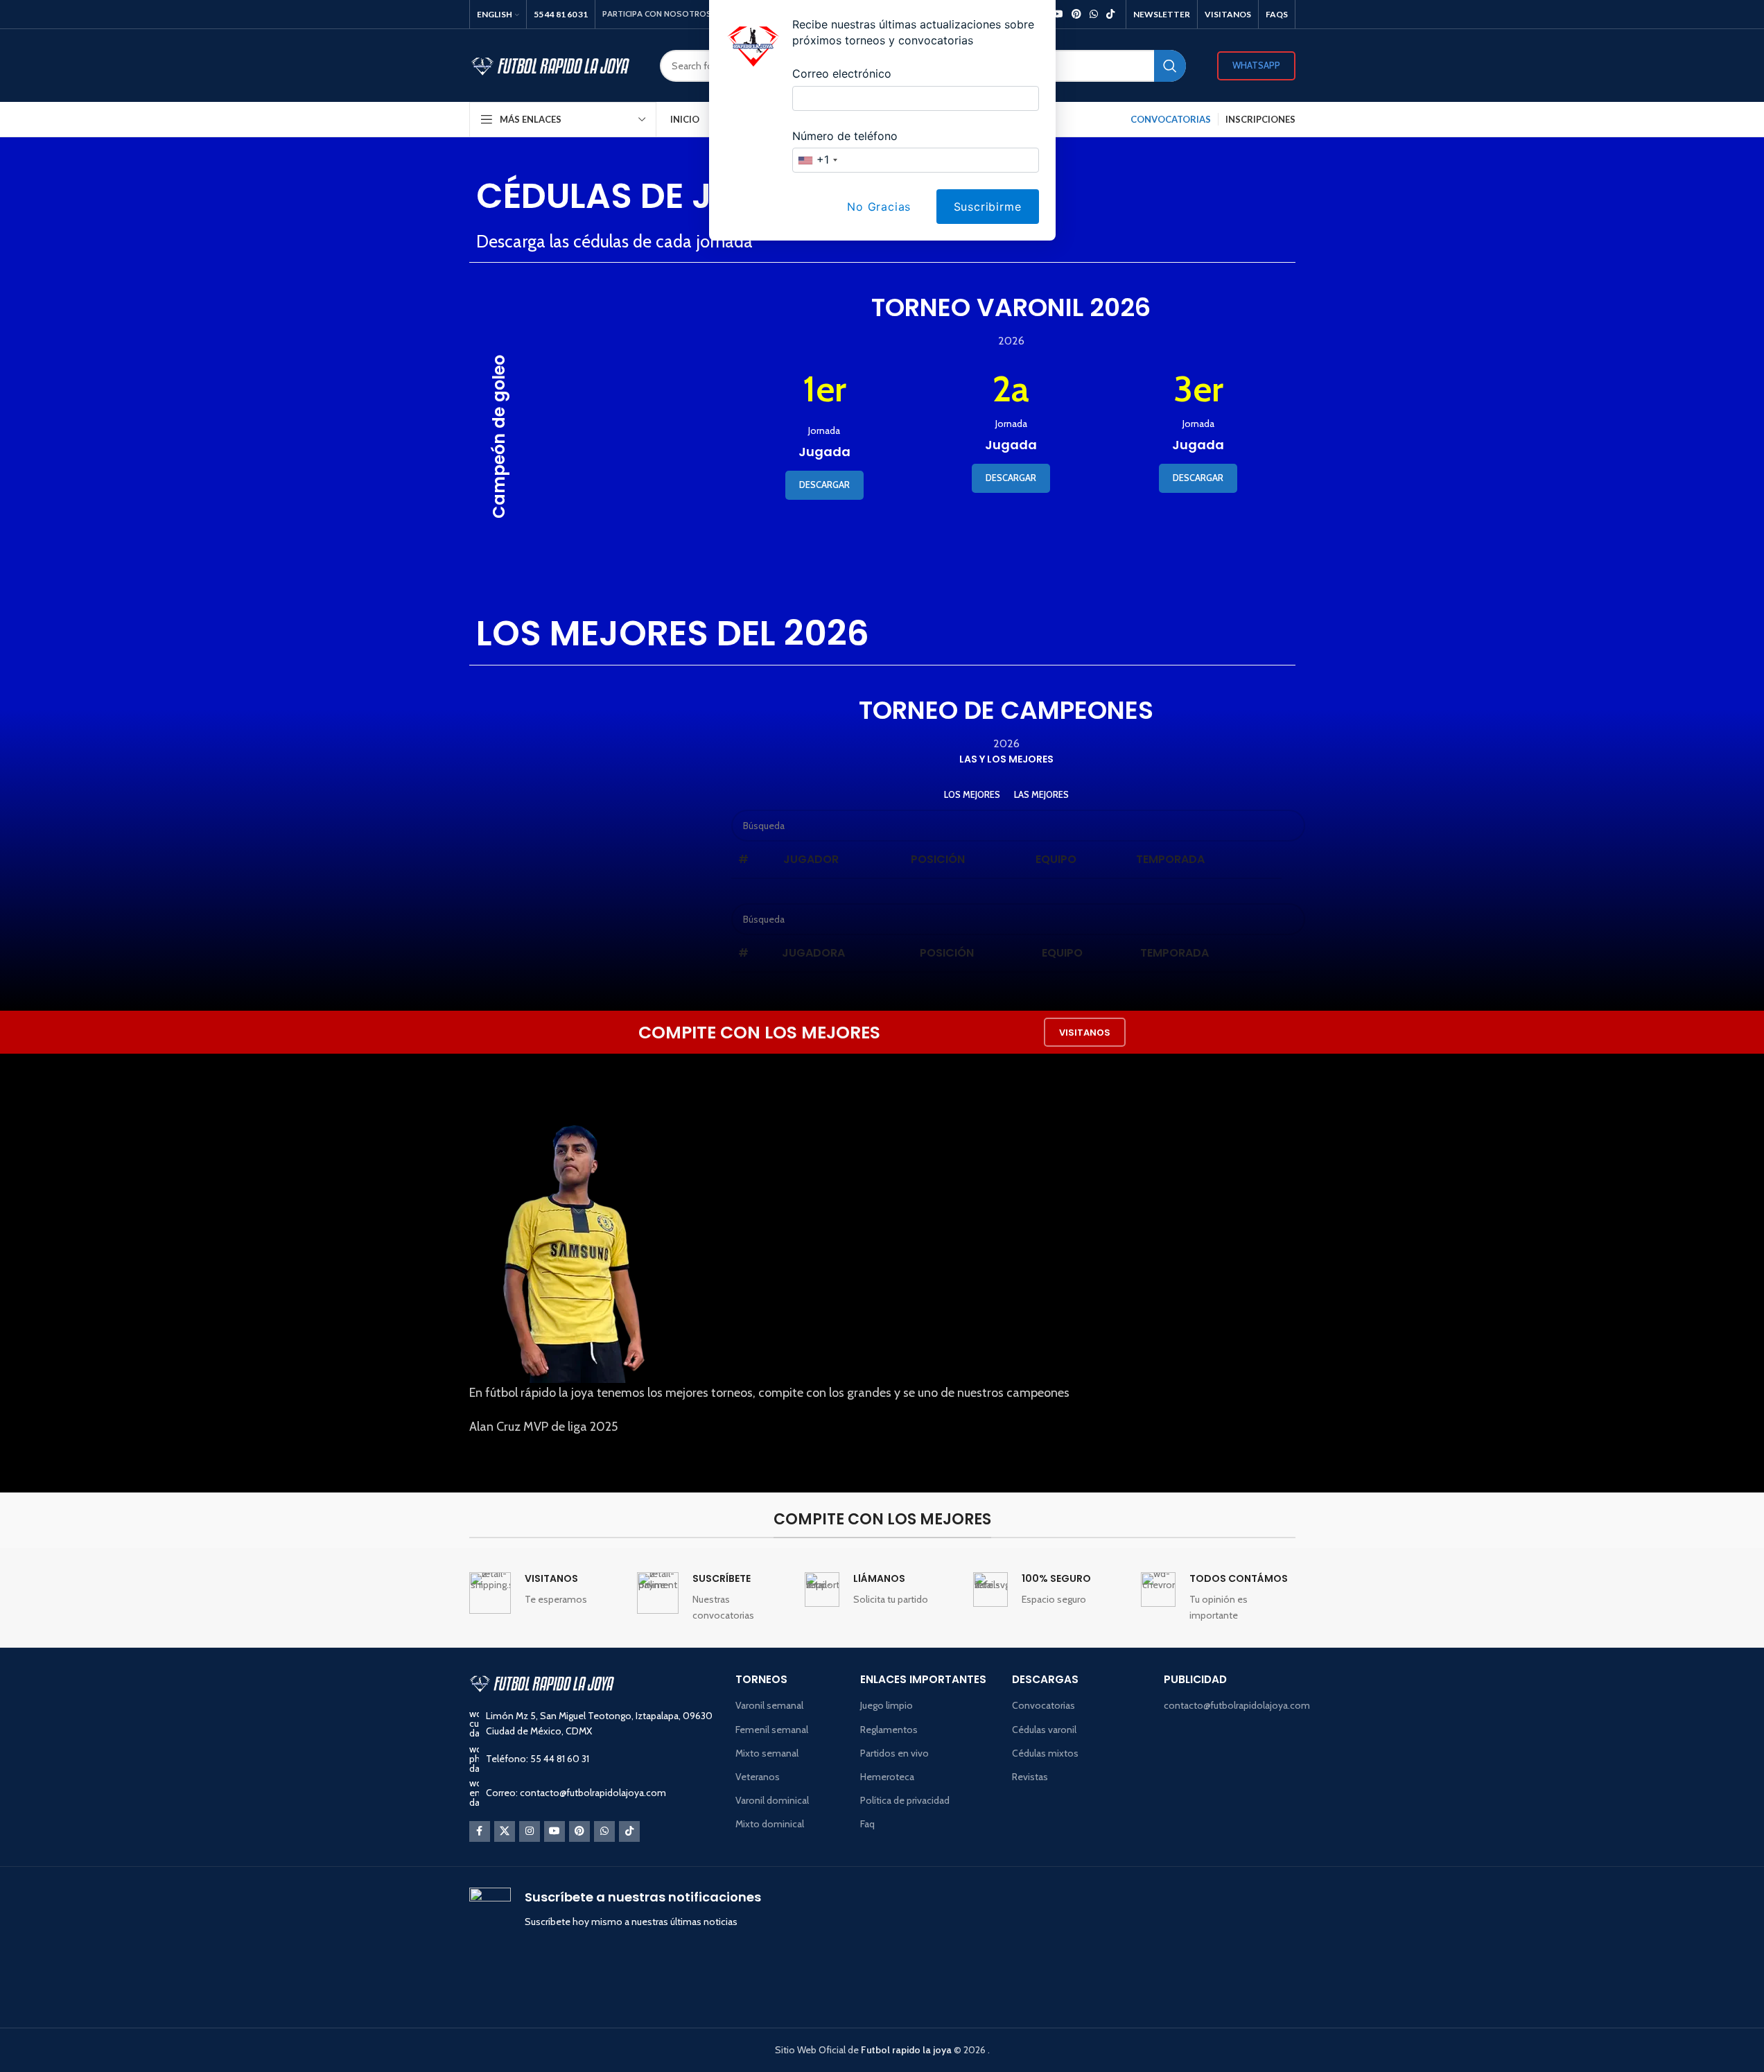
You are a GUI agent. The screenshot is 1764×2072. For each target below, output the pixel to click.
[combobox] (817, 160)
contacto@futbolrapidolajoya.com (1229, 1705)
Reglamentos (889, 1730)
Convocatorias (1043, 1705)
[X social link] (505, 1831)
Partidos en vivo (894, 1753)
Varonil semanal (769, 1705)
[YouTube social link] (554, 1831)
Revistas (1030, 1777)
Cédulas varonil (1044, 1730)
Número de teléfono (845, 136)
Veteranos (758, 1777)
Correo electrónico (842, 73)
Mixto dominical (770, 1824)
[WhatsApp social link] (604, 1831)
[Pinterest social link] (579, 1831)
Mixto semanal (767, 1753)
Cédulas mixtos (1045, 1753)
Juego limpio (887, 1705)
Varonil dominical (772, 1800)
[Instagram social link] (530, 1831)
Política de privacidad (905, 1800)
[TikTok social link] (629, 1831)
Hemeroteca (887, 1777)
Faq (867, 1824)
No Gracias (879, 207)
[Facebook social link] (480, 1831)
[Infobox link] (546, 1593)
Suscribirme (988, 207)
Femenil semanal (772, 1730)
